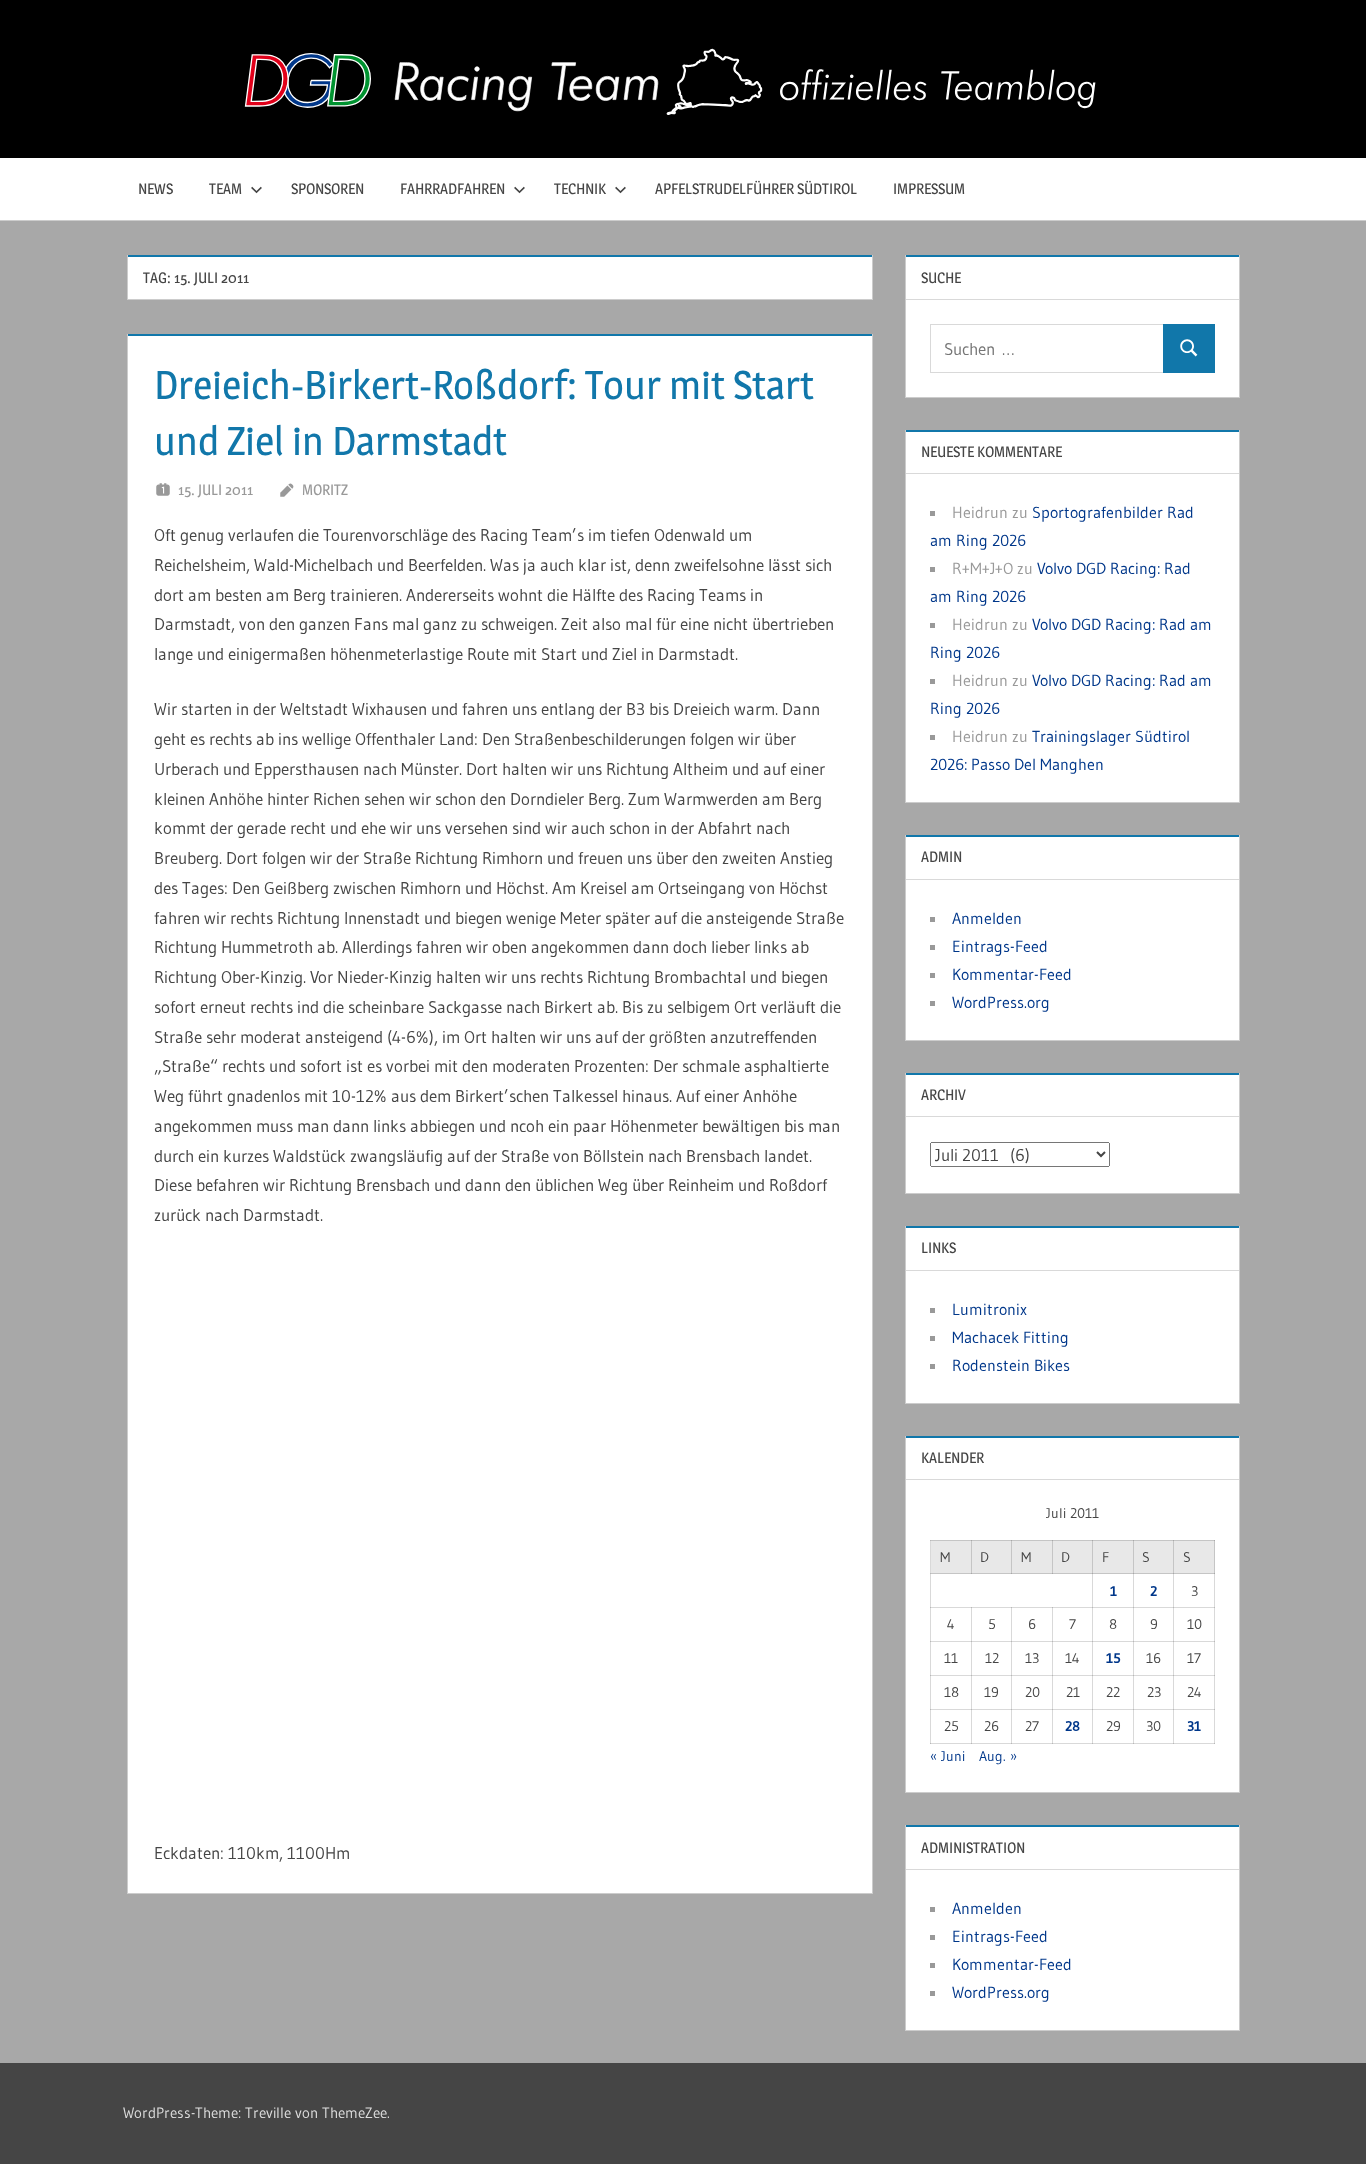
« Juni (947, 1756)
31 (1194, 1726)
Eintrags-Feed (1000, 946)
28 (1072, 1726)
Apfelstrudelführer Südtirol (756, 188)
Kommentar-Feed (1012, 974)
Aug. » (998, 1756)
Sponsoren (327, 188)
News (155, 188)
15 (1113, 1658)
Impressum (929, 188)
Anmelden (987, 918)
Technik (580, 188)
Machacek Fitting (1010, 1337)
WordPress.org (1001, 1002)
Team (225, 188)
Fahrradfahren (452, 188)
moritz (325, 489)
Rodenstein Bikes (1011, 1365)
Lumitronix (989, 1309)
